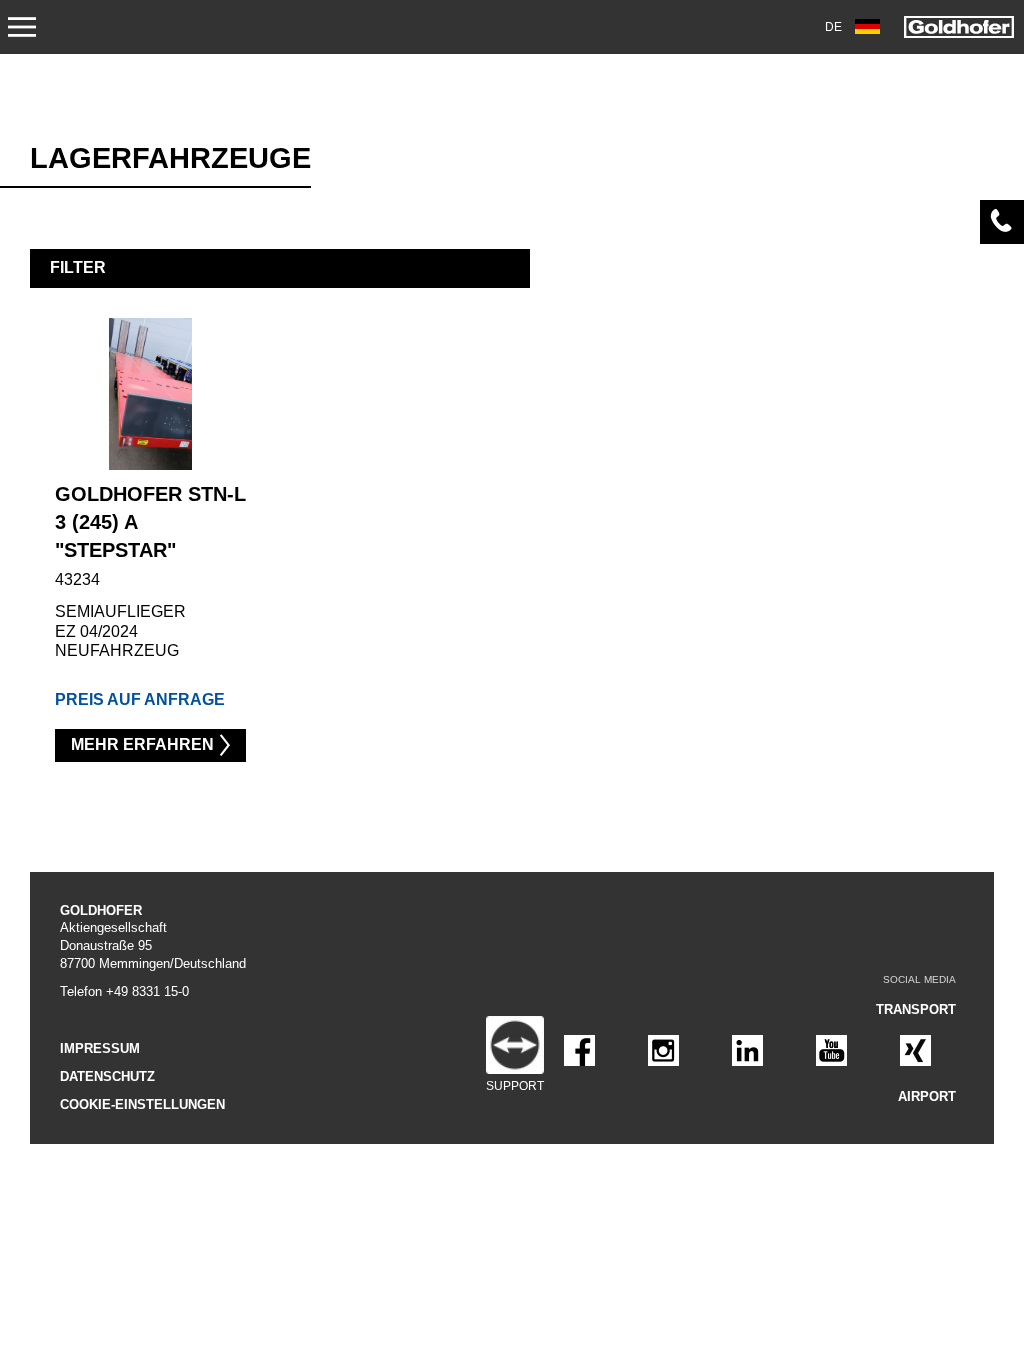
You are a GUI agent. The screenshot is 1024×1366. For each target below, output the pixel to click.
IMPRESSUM (100, 1048)
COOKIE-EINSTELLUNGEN (142, 1104)
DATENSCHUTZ (107, 1076)
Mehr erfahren (142, 744)
